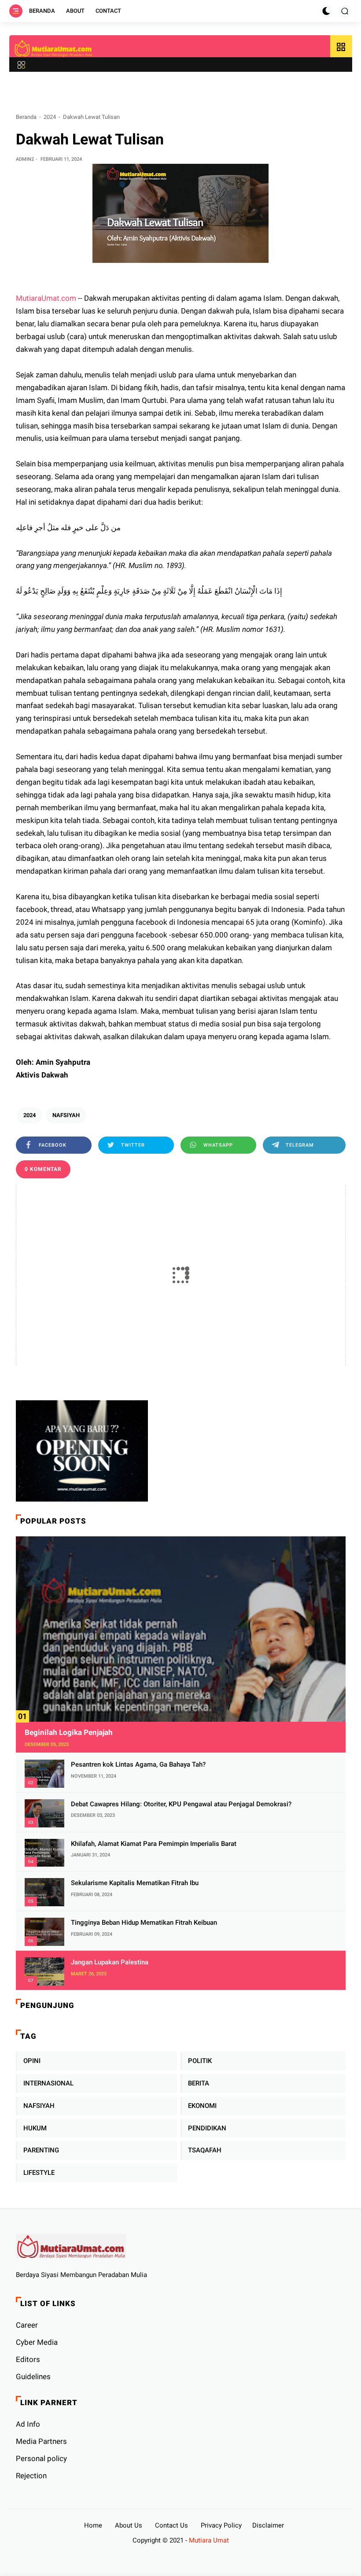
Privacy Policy (221, 2525)
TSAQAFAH (205, 2150)
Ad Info (28, 2424)
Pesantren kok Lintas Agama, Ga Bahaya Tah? (138, 1764)
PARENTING (41, 2150)
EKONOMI (202, 2106)
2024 (50, 117)
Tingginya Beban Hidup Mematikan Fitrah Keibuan (144, 1923)
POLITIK (200, 2061)
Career (27, 2325)
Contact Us (171, 2525)
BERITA (199, 2083)
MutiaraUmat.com (46, 298)
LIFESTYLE (39, 2173)
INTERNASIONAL (48, 2083)
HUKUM (35, 2128)
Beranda (42, 11)
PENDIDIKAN (207, 2128)
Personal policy (41, 2458)
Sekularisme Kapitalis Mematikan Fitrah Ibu (135, 1883)
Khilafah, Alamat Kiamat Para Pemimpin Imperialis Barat (154, 1844)
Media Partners (41, 2441)
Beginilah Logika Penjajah (69, 1732)
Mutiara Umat (209, 2540)
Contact (108, 11)
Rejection (31, 2476)
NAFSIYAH (66, 1115)
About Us (129, 2525)
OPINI (32, 2061)
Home (93, 2525)
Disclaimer (268, 2525)
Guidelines (33, 2377)
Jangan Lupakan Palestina (110, 1962)
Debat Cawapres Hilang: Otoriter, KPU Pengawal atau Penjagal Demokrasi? (181, 1804)
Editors (28, 2359)
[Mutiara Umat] (54, 48)
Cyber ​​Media (37, 2342)
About (75, 11)
